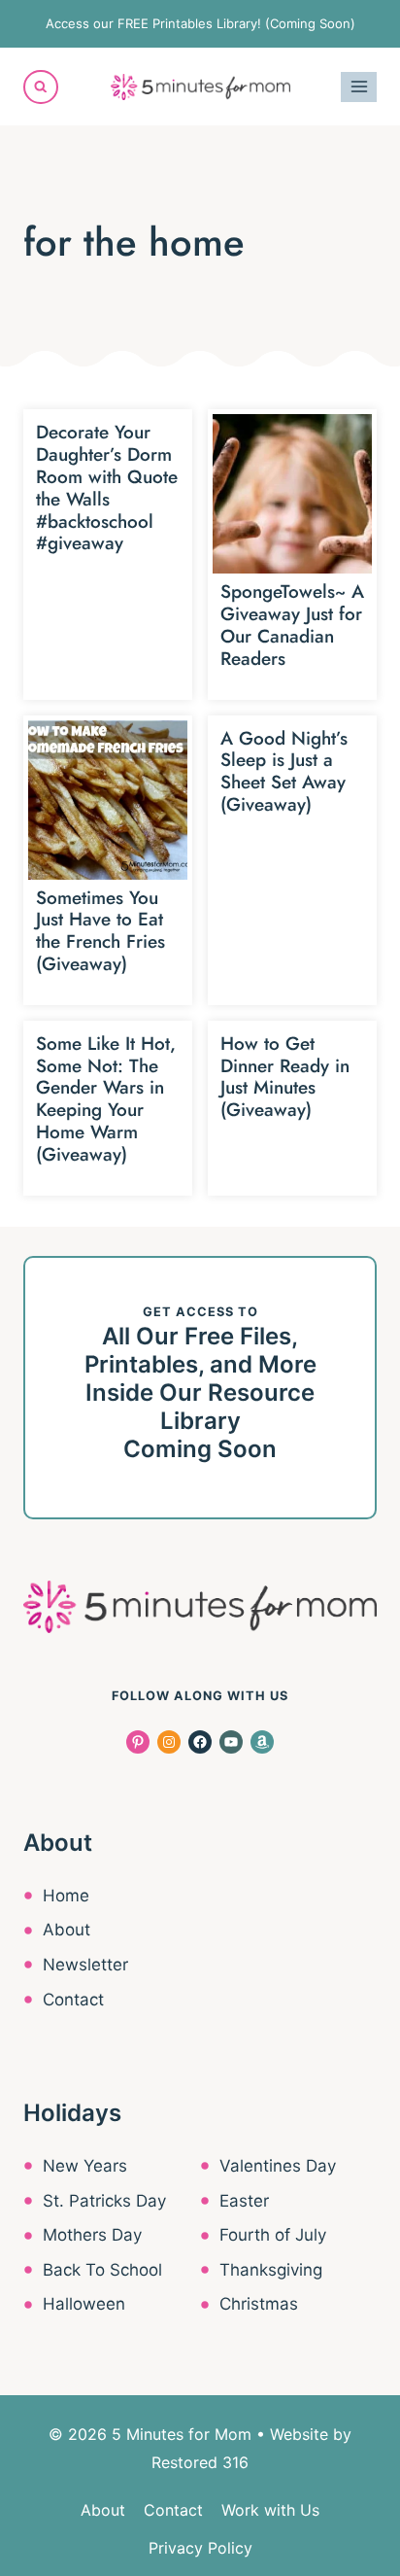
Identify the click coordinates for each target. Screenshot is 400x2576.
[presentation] (292, 494)
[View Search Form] (41, 87)
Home (66, 1896)
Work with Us (270, 2510)
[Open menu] (359, 87)
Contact (73, 2000)
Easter (244, 2201)
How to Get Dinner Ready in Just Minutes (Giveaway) (285, 1077)
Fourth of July (273, 2235)
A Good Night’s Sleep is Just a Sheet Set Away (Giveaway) (284, 771)
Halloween (84, 2304)
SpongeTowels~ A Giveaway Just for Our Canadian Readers (292, 625)
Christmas (259, 2304)
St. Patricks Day (104, 2201)
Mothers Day (92, 2235)
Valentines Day (278, 2166)
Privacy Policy (200, 2548)
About (67, 1930)
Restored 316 (200, 2462)
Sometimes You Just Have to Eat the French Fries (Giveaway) (100, 931)
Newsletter (85, 1965)
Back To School (102, 2270)
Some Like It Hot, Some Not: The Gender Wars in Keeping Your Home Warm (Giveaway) (106, 1099)
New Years (85, 2166)
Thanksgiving (271, 2270)
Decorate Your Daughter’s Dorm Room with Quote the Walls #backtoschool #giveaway (107, 487)
